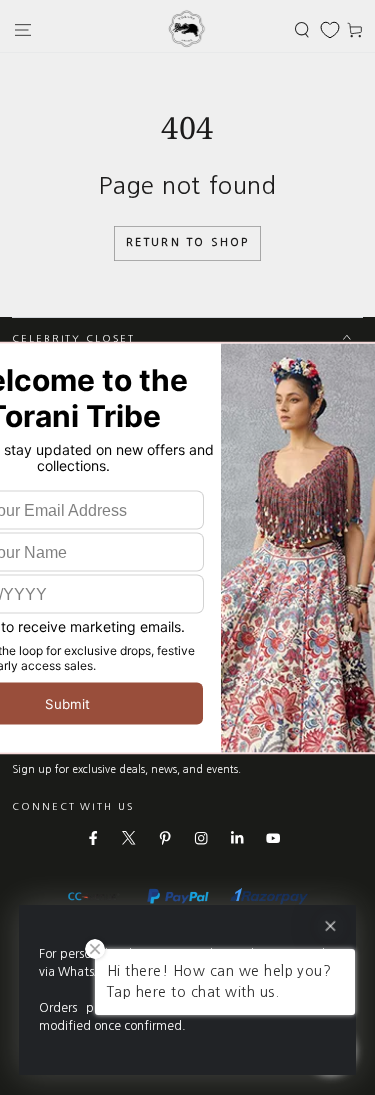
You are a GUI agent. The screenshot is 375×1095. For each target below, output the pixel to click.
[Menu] (23, 29)
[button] (302, 29)
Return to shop (188, 242)
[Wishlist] (330, 30)
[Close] (330, 926)
